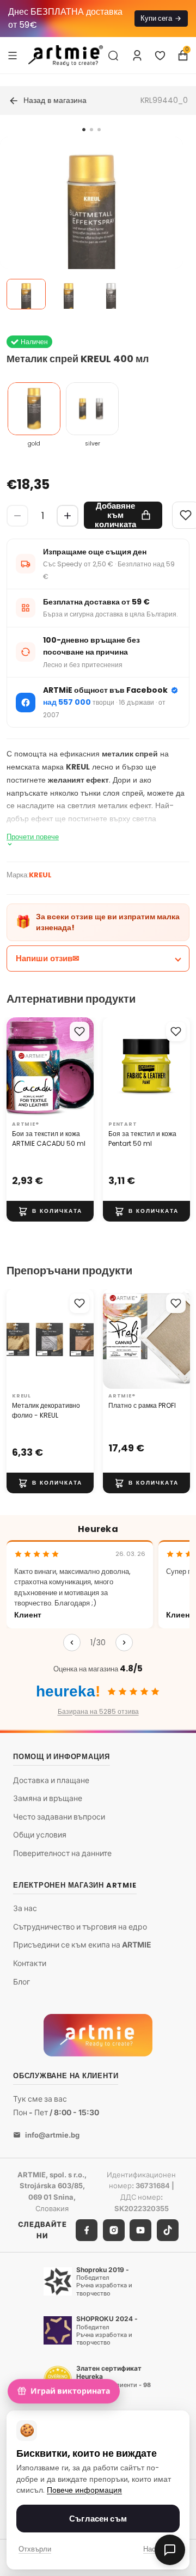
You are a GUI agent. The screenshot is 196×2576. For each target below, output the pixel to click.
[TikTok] (168, 2230)
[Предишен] (72, 1643)
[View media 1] (26, 294)
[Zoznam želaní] (160, 56)
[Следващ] (124, 1643)
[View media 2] (69, 294)
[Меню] (13, 55)
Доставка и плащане (51, 1780)
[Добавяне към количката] (50, 1211)
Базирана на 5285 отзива (98, 1711)
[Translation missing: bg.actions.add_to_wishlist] (79, 1031)
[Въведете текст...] (113, 56)
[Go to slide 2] (91, 130)
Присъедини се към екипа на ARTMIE (82, 1945)
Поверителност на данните (62, 1853)
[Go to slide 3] (99, 130)
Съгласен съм (98, 2519)
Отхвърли (35, 2549)
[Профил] (137, 56)
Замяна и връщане (48, 1798)
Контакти (30, 1963)
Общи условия (40, 1835)
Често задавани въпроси (59, 1817)
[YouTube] (140, 2230)
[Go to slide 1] (84, 130)
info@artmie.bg (52, 2134)
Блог (22, 1981)
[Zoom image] (91, 228)
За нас (25, 1908)
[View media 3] (111, 294)
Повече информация (84, 2490)
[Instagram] (114, 2230)
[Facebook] (87, 2230)
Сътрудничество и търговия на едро (80, 1927)
